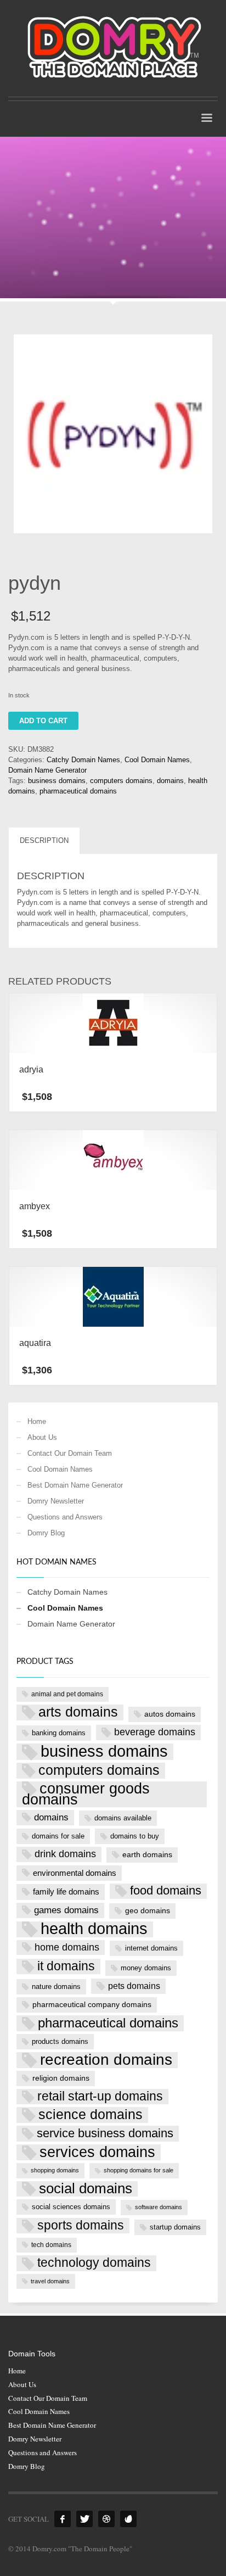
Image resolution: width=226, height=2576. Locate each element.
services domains (97, 2152)
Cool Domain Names (157, 760)
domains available (123, 1818)
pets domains (134, 1986)
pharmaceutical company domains (92, 2004)
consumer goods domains (86, 1795)
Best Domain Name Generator (75, 1485)
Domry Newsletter (56, 1501)
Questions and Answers (65, 1517)
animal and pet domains (67, 1694)
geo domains (148, 1910)
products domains (60, 2041)
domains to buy (135, 1836)
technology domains (94, 2262)
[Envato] (128, 2519)
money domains (146, 1968)
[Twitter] (84, 2519)
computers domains (121, 781)
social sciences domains (71, 2207)
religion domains (61, 2078)
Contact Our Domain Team (70, 1453)
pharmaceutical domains (78, 791)
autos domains (170, 1714)
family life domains (66, 1892)
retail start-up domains (100, 2096)
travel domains (50, 2281)
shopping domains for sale (139, 2170)
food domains (166, 1891)
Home (37, 1421)
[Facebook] (63, 2519)
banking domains (59, 1733)
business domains (57, 781)
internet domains (151, 1948)
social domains (86, 2189)
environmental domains (75, 1873)
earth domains (147, 1854)
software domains (159, 2207)
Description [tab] (44, 840)
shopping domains (55, 2170)
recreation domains (106, 2060)
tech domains (51, 2245)
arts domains (78, 1712)
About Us (42, 1437)
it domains (66, 1966)
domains (170, 781)
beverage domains (155, 1732)
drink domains (65, 1854)
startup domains (175, 2227)
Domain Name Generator (47, 770)
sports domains (81, 2225)
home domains (67, 1947)
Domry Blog (46, 1533)
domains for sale (58, 1836)
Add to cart (43, 721)
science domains (91, 2114)
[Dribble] (106, 2519)
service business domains (105, 2133)
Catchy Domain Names (83, 760)
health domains (94, 1929)
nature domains (56, 1987)
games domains (66, 1910)
